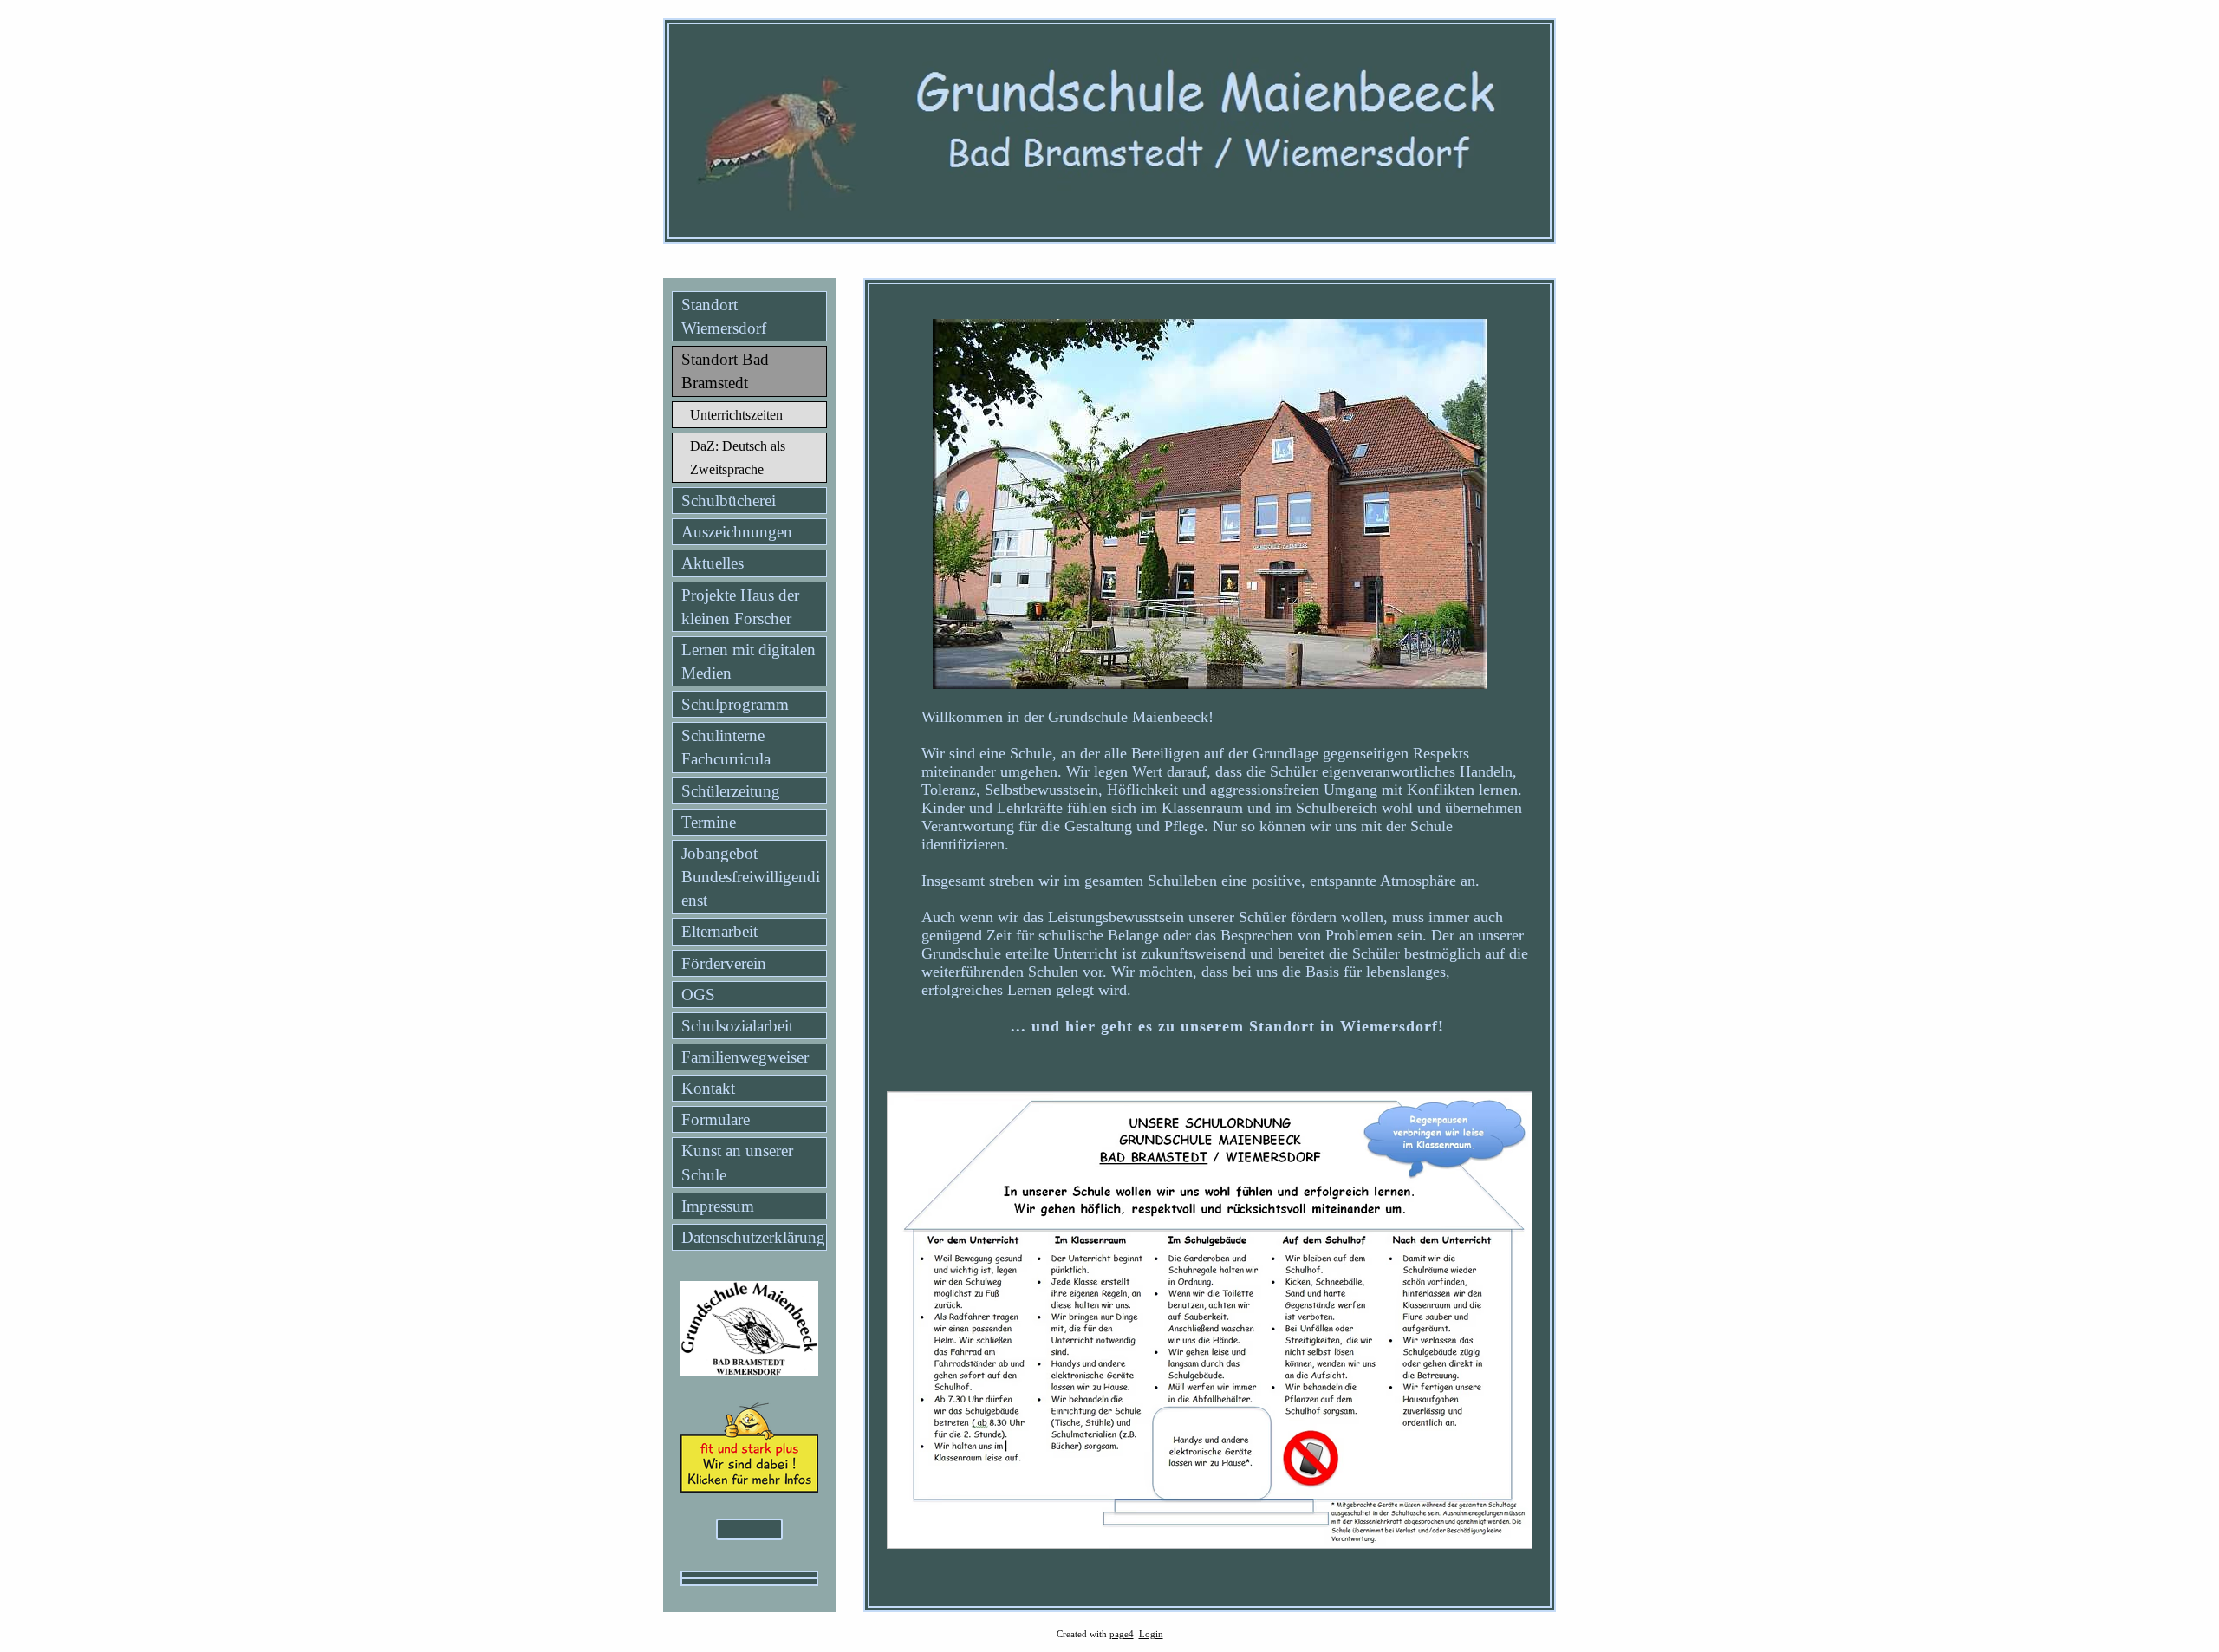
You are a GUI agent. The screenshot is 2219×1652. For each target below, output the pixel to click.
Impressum (718, 1206)
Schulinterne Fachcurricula (726, 747)
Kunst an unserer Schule (737, 1162)
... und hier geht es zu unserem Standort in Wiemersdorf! (1227, 1026)
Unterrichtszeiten (736, 415)
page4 (1122, 1634)
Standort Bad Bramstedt (725, 371)
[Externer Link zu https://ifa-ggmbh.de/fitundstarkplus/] (749, 1487)
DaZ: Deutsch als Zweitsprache (738, 458)
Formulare (716, 1119)
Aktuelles (713, 563)
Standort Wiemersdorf (724, 316)
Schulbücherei (729, 501)
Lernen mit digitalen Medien (748, 661)
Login (1151, 1634)
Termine (709, 822)
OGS (698, 995)
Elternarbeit (719, 931)
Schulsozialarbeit (737, 1026)
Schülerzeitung (731, 791)
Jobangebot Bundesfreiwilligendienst (751, 877)
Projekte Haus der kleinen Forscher (740, 607)
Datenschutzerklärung (753, 1237)
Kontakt (708, 1088)
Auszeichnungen (737, 532)
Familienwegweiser (745, 1057)
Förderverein (724, 963)
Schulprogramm (735, 704)
